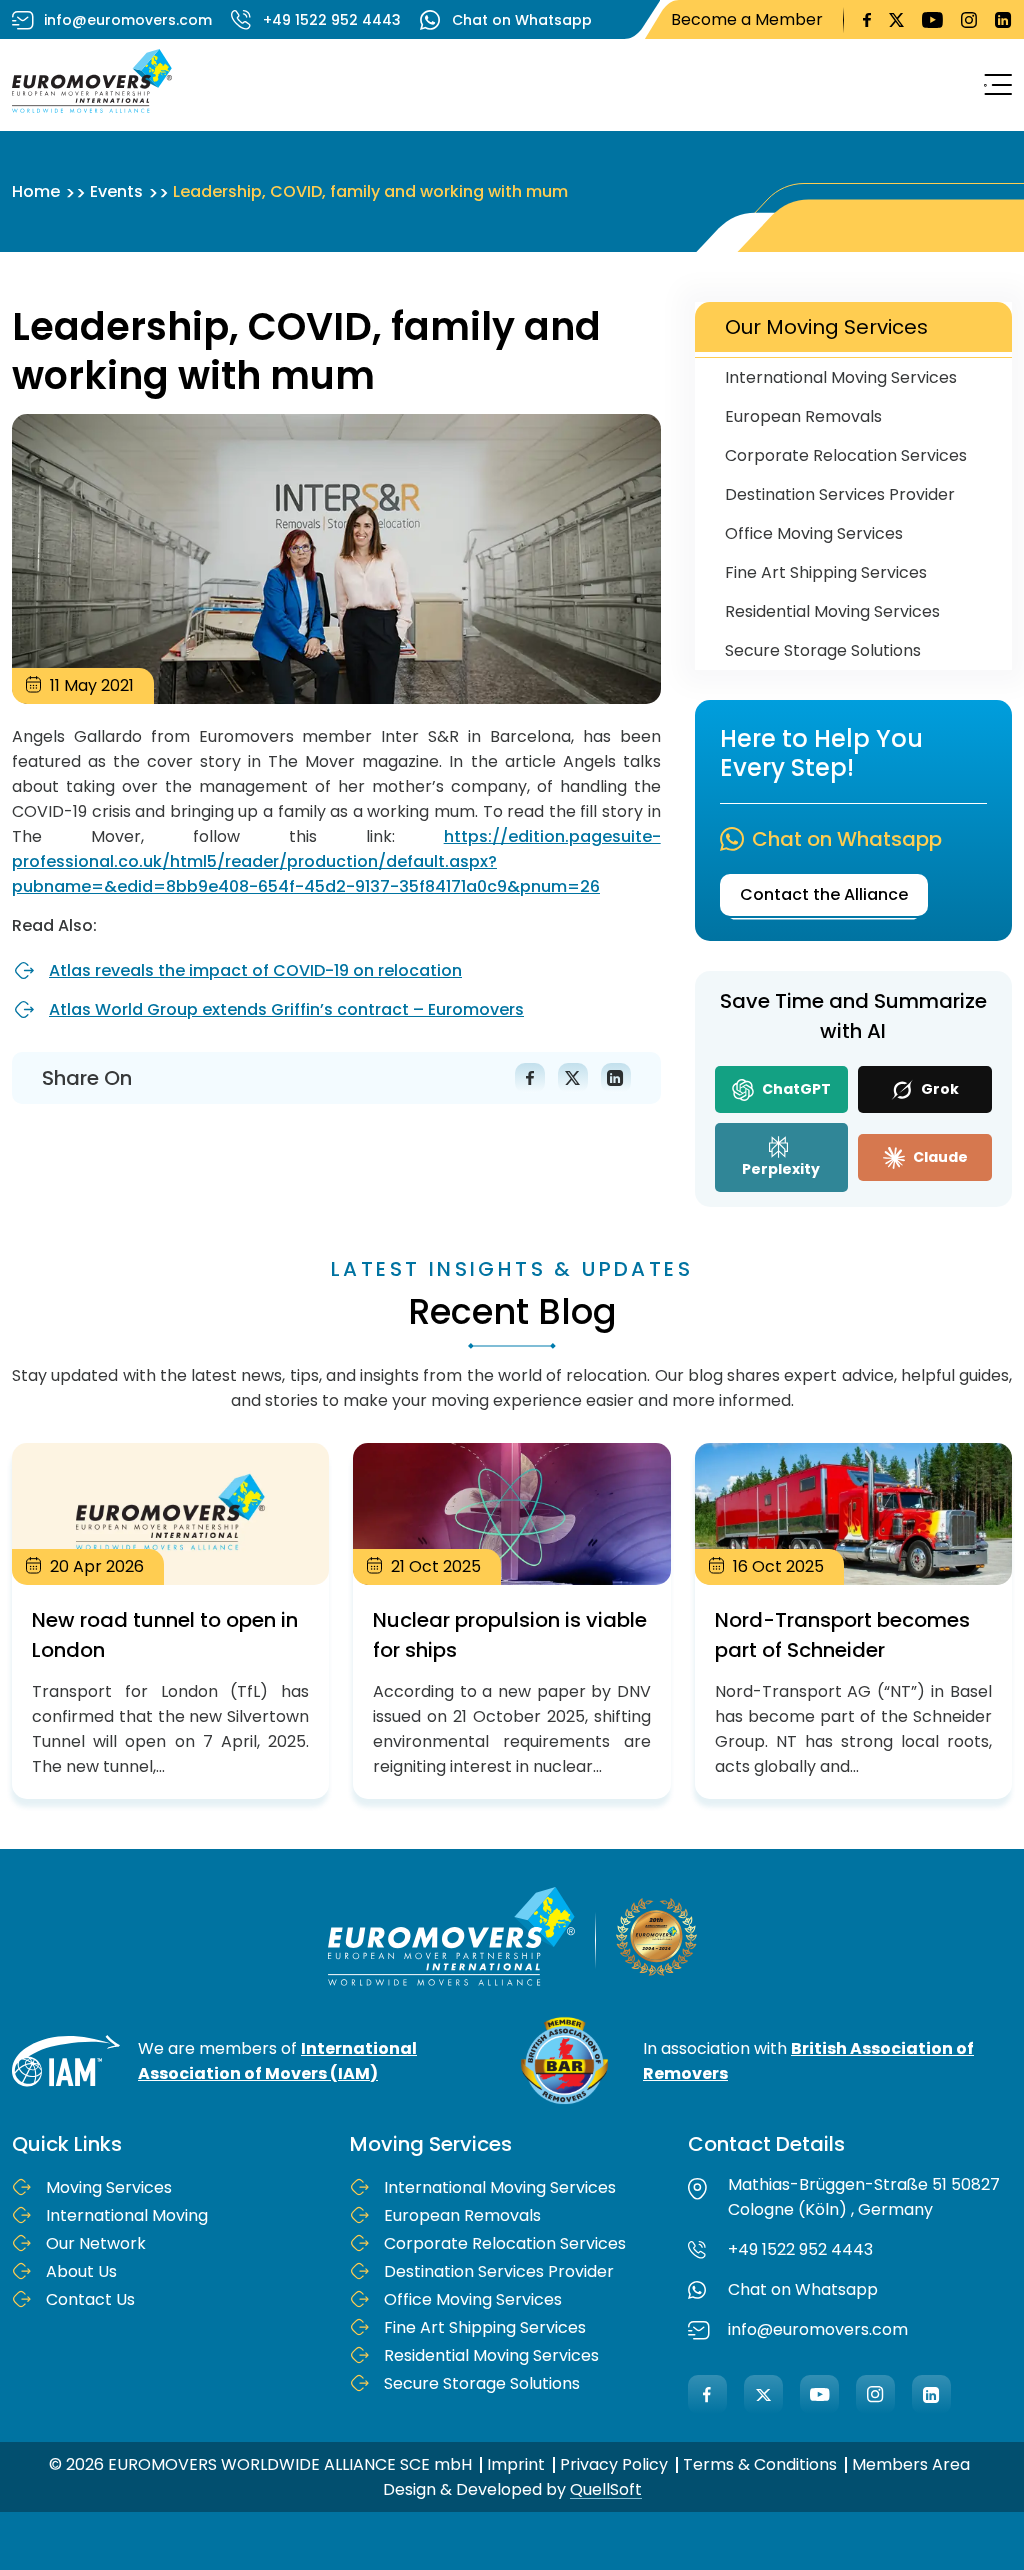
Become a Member (747, 19)
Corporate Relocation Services (846, 455)
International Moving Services (841, 377)
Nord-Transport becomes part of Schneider (853, 1621)
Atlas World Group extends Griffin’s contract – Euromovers (286, 1009)
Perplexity (781, 1169)
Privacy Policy (614, 2464)
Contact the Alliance (824, 894)
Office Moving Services (814, 533)
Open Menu (992, 85)
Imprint (516, 2464)
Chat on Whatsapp (522, 20)
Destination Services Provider (840, 494)
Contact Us (90, 2299)
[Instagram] (875, 2394)
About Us (81, 2271)
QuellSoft (606, 2489)
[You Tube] (819, 2394)
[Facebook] (707, 2394)
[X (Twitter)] (763, 2394)
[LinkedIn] (931, 2394)
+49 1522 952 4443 (332, 20)
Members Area (911, 2464)
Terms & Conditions (760, 2464)
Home (36, 191)
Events (116, 191)
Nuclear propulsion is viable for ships (511, 1621)
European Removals (803, 416)
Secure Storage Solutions (823, 650)
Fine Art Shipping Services (826, 572)
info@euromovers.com (128, 20)
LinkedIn (1003, 20)
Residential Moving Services (832, 611)
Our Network (96, 2243)
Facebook (867, 20)
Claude (939, 1157)
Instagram (969, 20)
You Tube (932, 20)
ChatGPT (795, 1089)
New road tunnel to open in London (170, 1621)
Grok (938, 1089)
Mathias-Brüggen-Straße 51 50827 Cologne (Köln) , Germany (864, 2197)
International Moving (127, 2215)
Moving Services (109, 2187)
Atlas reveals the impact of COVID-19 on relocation (255, 970)
